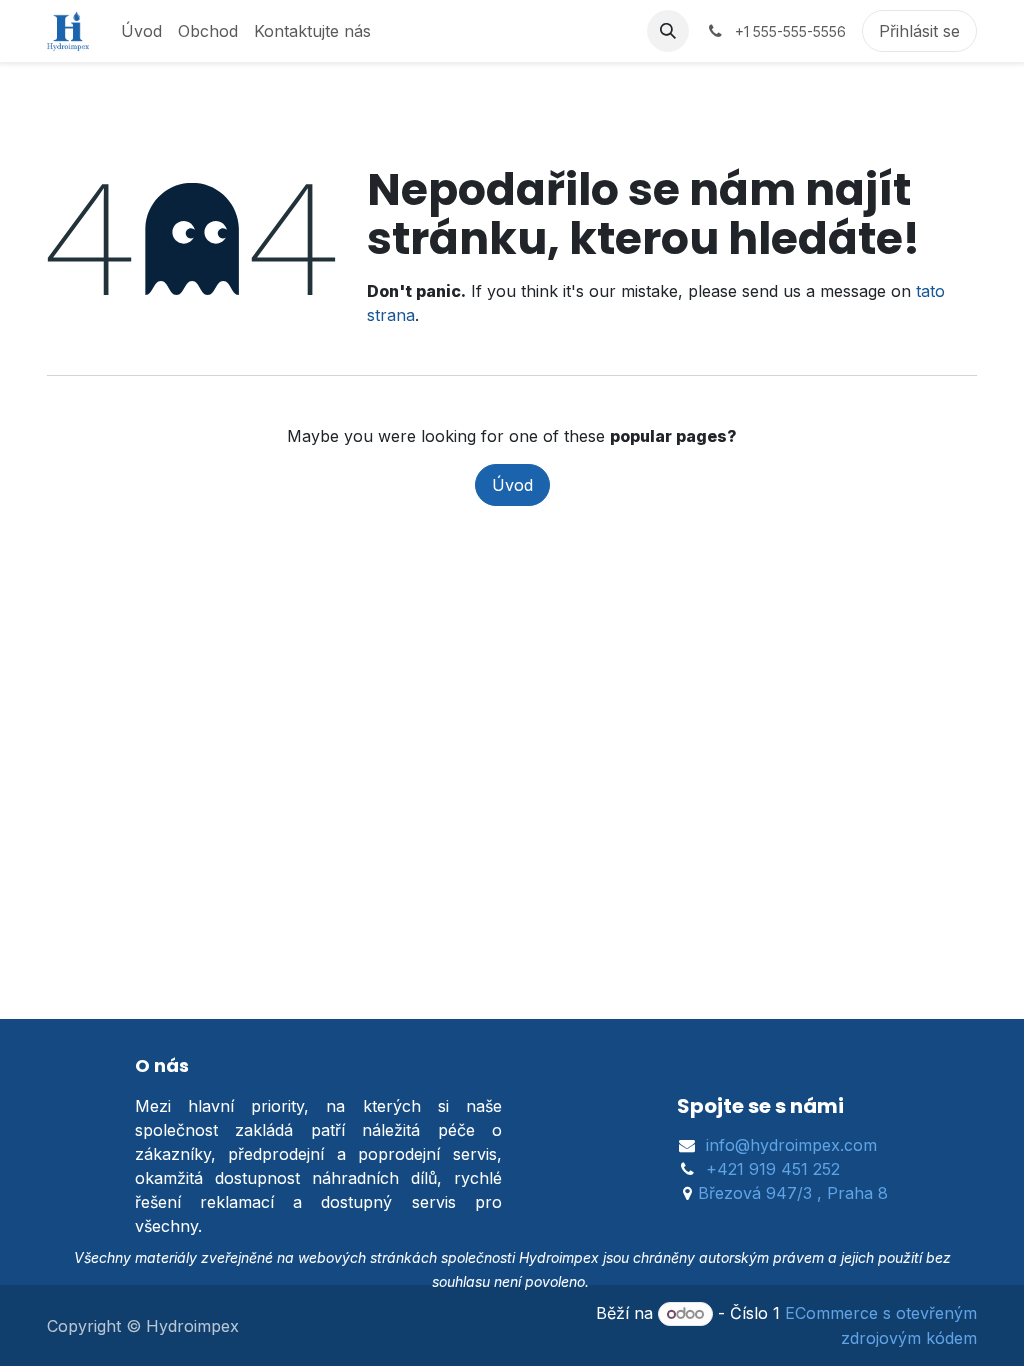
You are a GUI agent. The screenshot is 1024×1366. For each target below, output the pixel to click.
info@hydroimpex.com (791, 1145)
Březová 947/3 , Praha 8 (793, 1193)
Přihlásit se (919, 31)
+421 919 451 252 (773, 1169)
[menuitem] (141, 31)
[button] (668, 31)
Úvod (512, 485)
